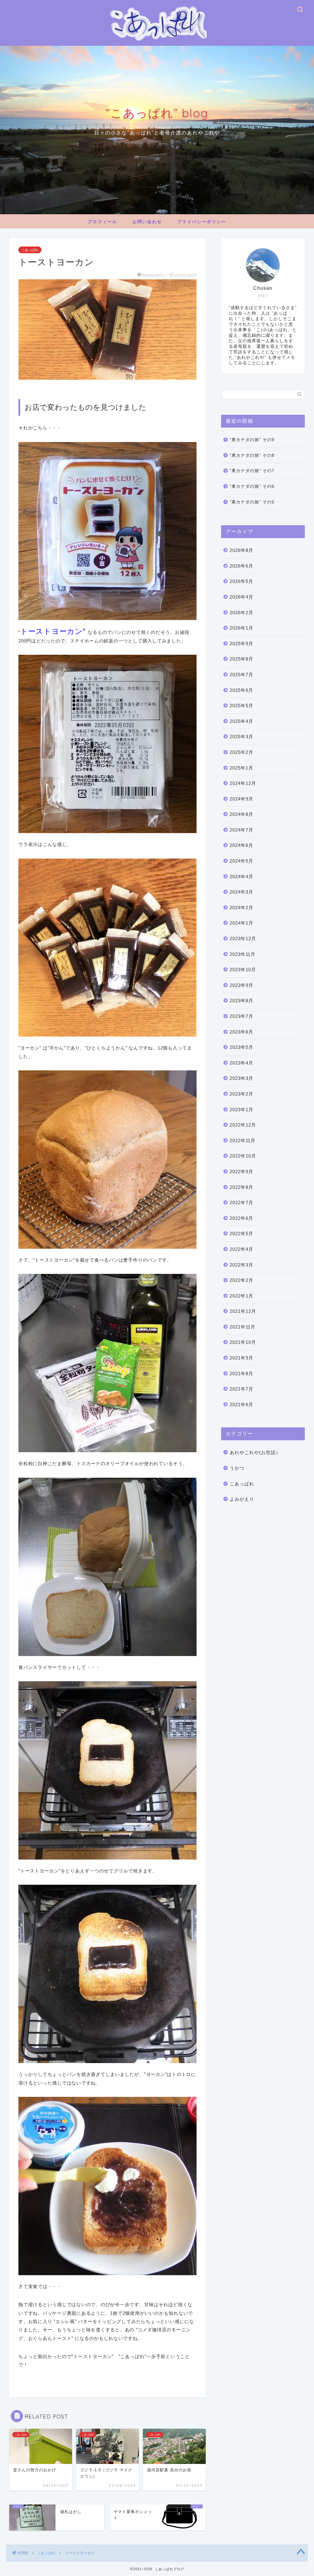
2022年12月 (243, 1125)
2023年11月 (243, 954)
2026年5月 (241, 581)
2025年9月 (241, 644)
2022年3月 (241, 1265)
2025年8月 (241, 659)
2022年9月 (241, 1172)
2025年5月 (241, 706)
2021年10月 (243, 1342)
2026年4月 (241, 597)
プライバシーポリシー (202, 222)
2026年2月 (241, 613)
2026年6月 (241, 566)
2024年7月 (241, 830)
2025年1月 (241, 768)
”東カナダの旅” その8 (252, 455)
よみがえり (242, 1499)
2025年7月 (241, 675)
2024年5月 (241, 861)
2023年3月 (241, 1078)
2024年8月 (241, 814)
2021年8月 (241, 1373)
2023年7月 (241, 1016)
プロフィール (102, 222)
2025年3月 (241, 737)
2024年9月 (241, 799)
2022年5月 (241, 1234)
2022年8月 (241, 1187)
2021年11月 (243, 1327)
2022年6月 (241, 1218)
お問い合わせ (147, 222)
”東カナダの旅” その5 (252, 502)
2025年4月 (241, 721)
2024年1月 (241, 923)
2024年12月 (243, 783)
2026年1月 (241, 628)
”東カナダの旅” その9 (252, 440)
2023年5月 (241, 1047)
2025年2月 (241, 752)
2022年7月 (241, 1203)
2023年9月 (241, 985)
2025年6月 (241, 690)
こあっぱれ (30, 250)
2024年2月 (241, 908)
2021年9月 (241, 1358)
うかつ (237, 1468)
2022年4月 (241, 1249)
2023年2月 (241, 1094)
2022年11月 (243, 1141)
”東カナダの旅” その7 (252, 471)
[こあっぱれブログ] (157, 43)
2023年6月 (241, 1032)
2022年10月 (243, 1156)
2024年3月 (241, 892)
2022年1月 (241, 1296)
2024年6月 (241, 845)
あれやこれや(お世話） (255, 1452)
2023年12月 (243, 939)
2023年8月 (241, 1001)
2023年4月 (241, 1063)
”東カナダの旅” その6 (252, 486)
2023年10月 (243, 970)
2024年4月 (241, 877)
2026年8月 (241, 550)
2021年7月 (241, 1389)
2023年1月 (241, 1110)
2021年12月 (243, 1311)
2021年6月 (241, 1404)
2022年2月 (241, 1280)
